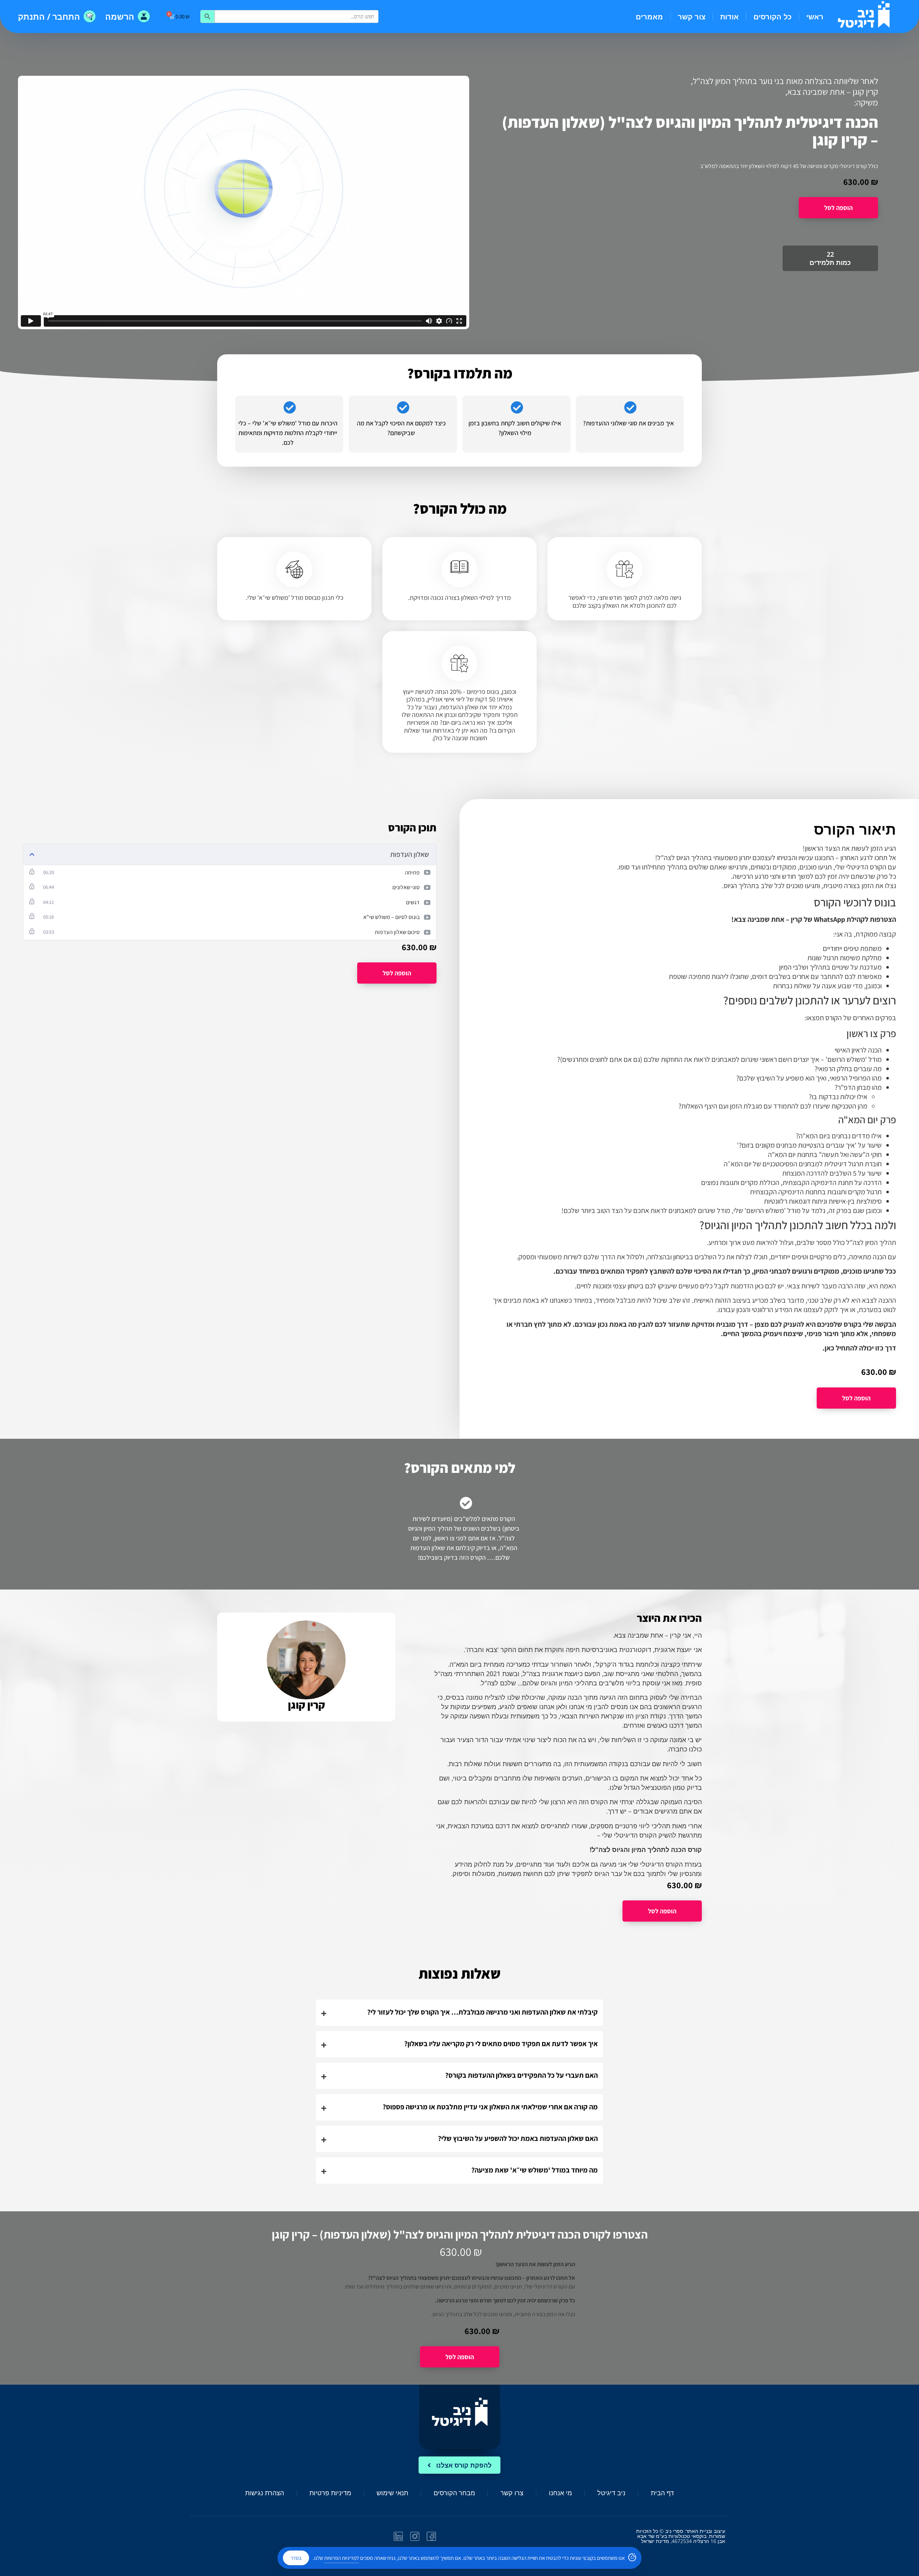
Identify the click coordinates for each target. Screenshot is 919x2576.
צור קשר (692, 17)
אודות (729, 17)
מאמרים (649, 17)
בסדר (296, 2558)
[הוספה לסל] (838, 208)
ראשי (815, 17)
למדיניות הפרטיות (342, 2558)
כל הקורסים (773, 17)
